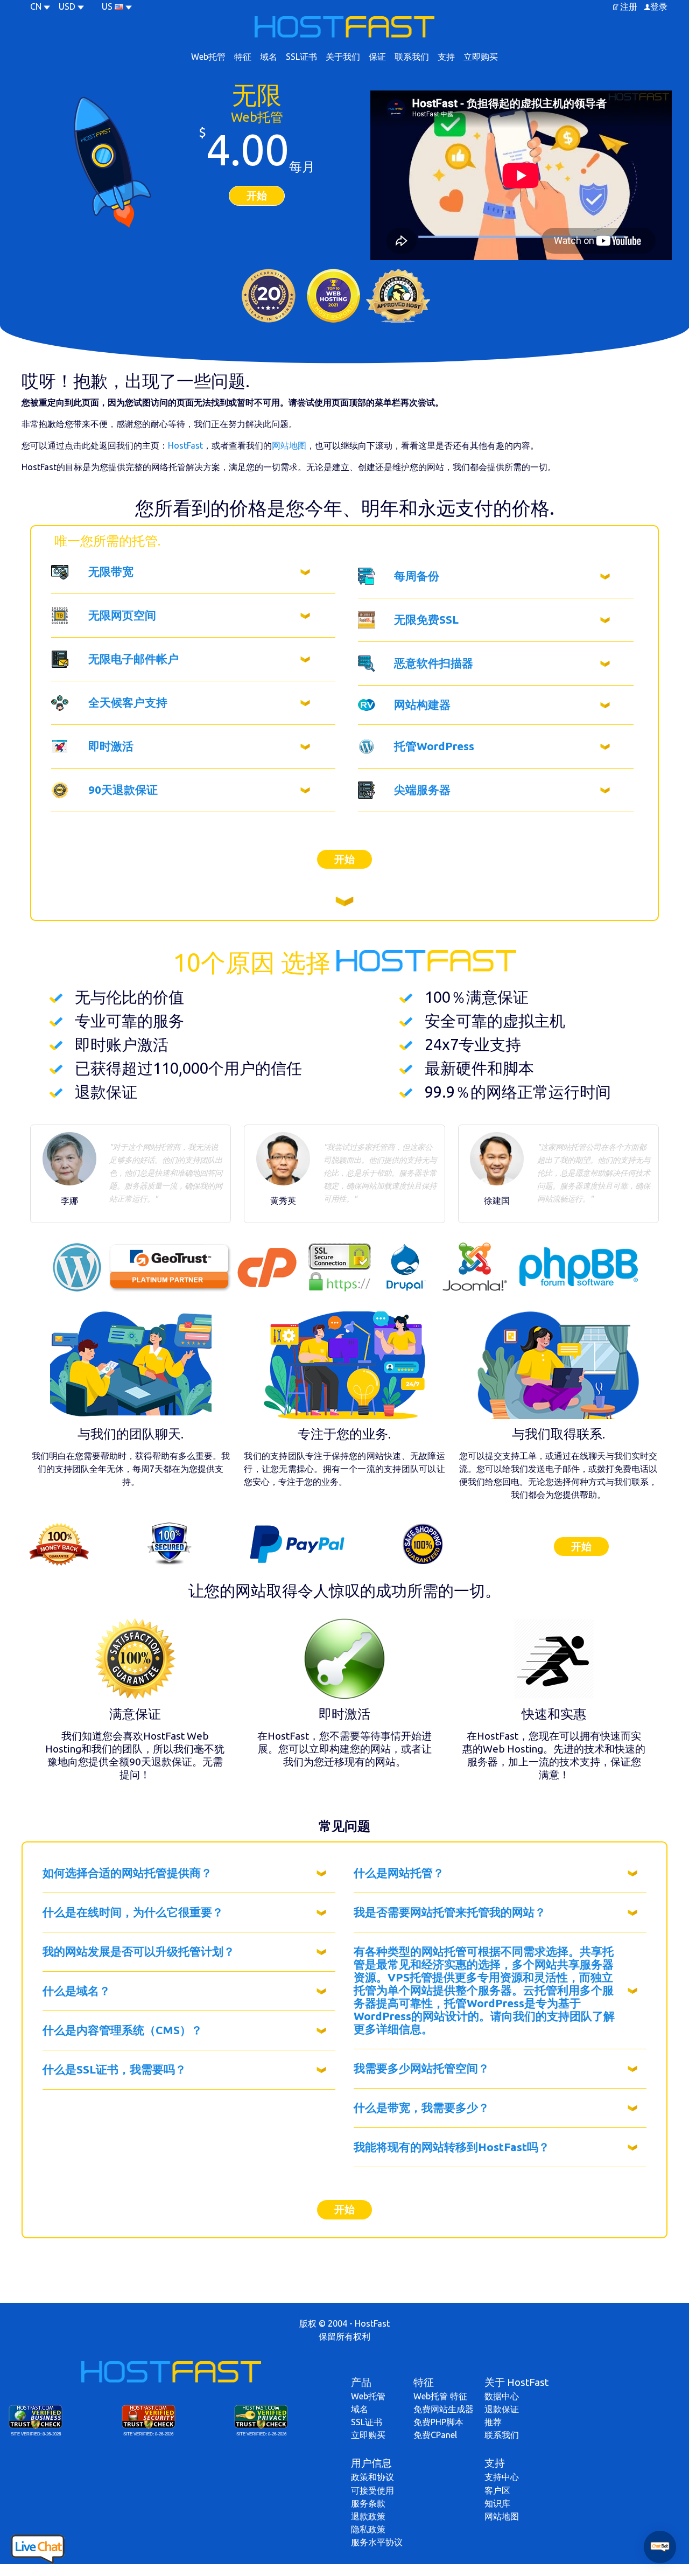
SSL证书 (301, 57)
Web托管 (208, 57)
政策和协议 (372, 2477)
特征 (243, 57)
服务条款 (368, 2503)
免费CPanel (435, 2435)
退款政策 (368, 2516)
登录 (659, 6)
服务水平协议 (377, 2542)
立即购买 (481, 57)
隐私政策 (368, 2529)
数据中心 (502, 2396)
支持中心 (502, 2477)
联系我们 (412, 57)
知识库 (497, 2503)
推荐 (493, 2422)
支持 (446, 57)
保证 (377, 57)
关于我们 (343, 57)
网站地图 (289, 445)
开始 (257, 196)
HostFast (185, 445)
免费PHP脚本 (438, 2422)
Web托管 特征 (440, 2396)
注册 (629, 6)
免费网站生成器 (444, 2409)
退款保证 (502, 2409)
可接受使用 (372, 2490)
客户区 (497, 2490)
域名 (269, 57)
